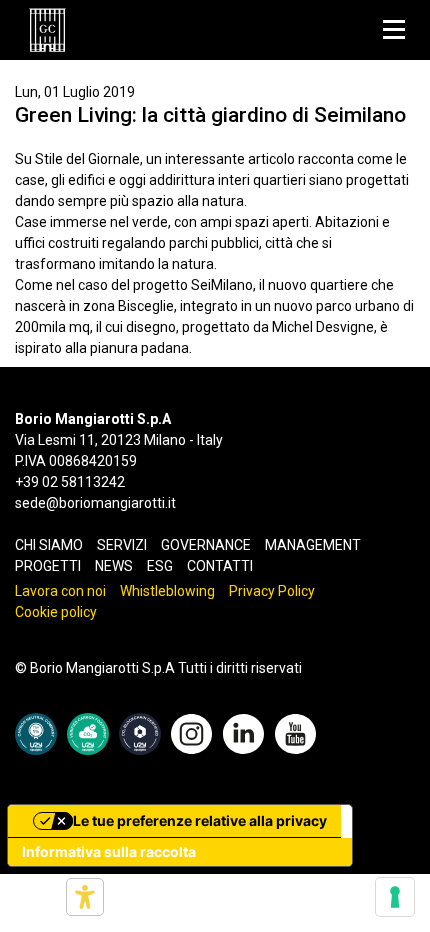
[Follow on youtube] (295, 732)
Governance (206, 545)
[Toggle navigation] (393, 30)
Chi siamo (49, 545)
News (114, 566)
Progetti (48, 566)
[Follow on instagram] (191, 732)
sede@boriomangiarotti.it (95, 503)
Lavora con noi (60, 591)
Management (313, 545)
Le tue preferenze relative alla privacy (200, 820)
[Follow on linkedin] (243, 732)
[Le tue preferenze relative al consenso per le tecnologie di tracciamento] (395, 897)
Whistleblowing (167, 591)
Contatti (220, 566)
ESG (160, 566)
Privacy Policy (272, 591)
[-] (47, 30)
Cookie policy (56, 612)
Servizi (122, 545)
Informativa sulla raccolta (109, 851)
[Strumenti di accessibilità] (85, 897)
